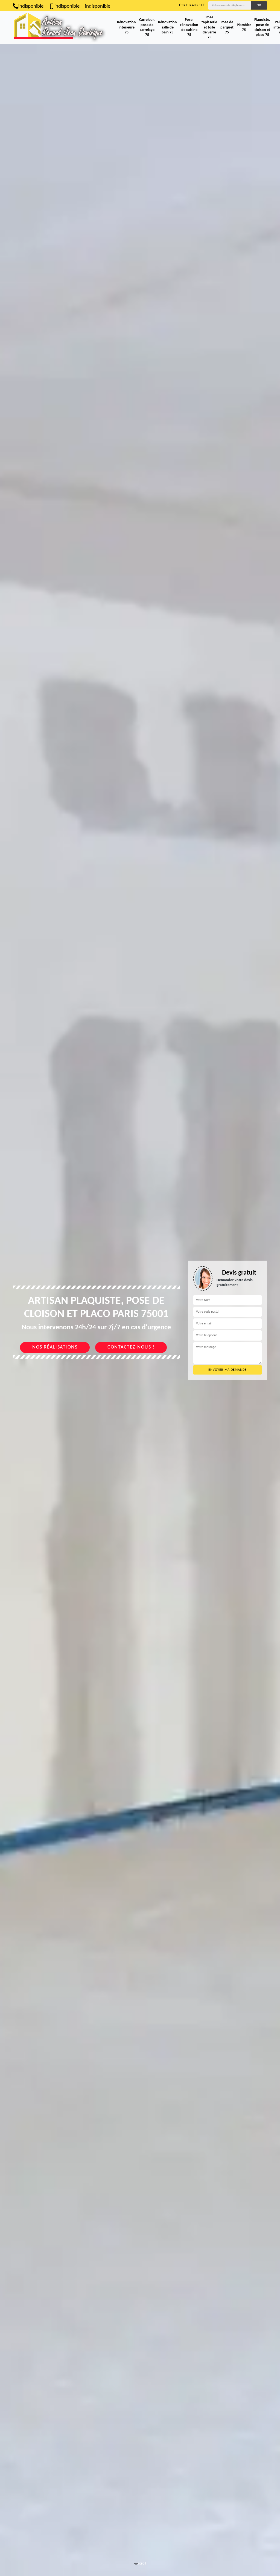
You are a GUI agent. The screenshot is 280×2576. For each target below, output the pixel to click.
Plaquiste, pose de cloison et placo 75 (262, 27)
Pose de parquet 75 (227, 27)
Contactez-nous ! (131, 1347)
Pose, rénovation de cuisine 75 (189, 27)
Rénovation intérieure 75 (126, 27)
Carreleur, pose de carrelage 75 (147, 27)
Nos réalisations (55, 1347)
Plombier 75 (244, 28)
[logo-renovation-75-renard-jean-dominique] (61, 28)
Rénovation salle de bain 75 (167, 27)
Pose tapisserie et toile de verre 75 (209, 27)
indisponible (31, 6)
